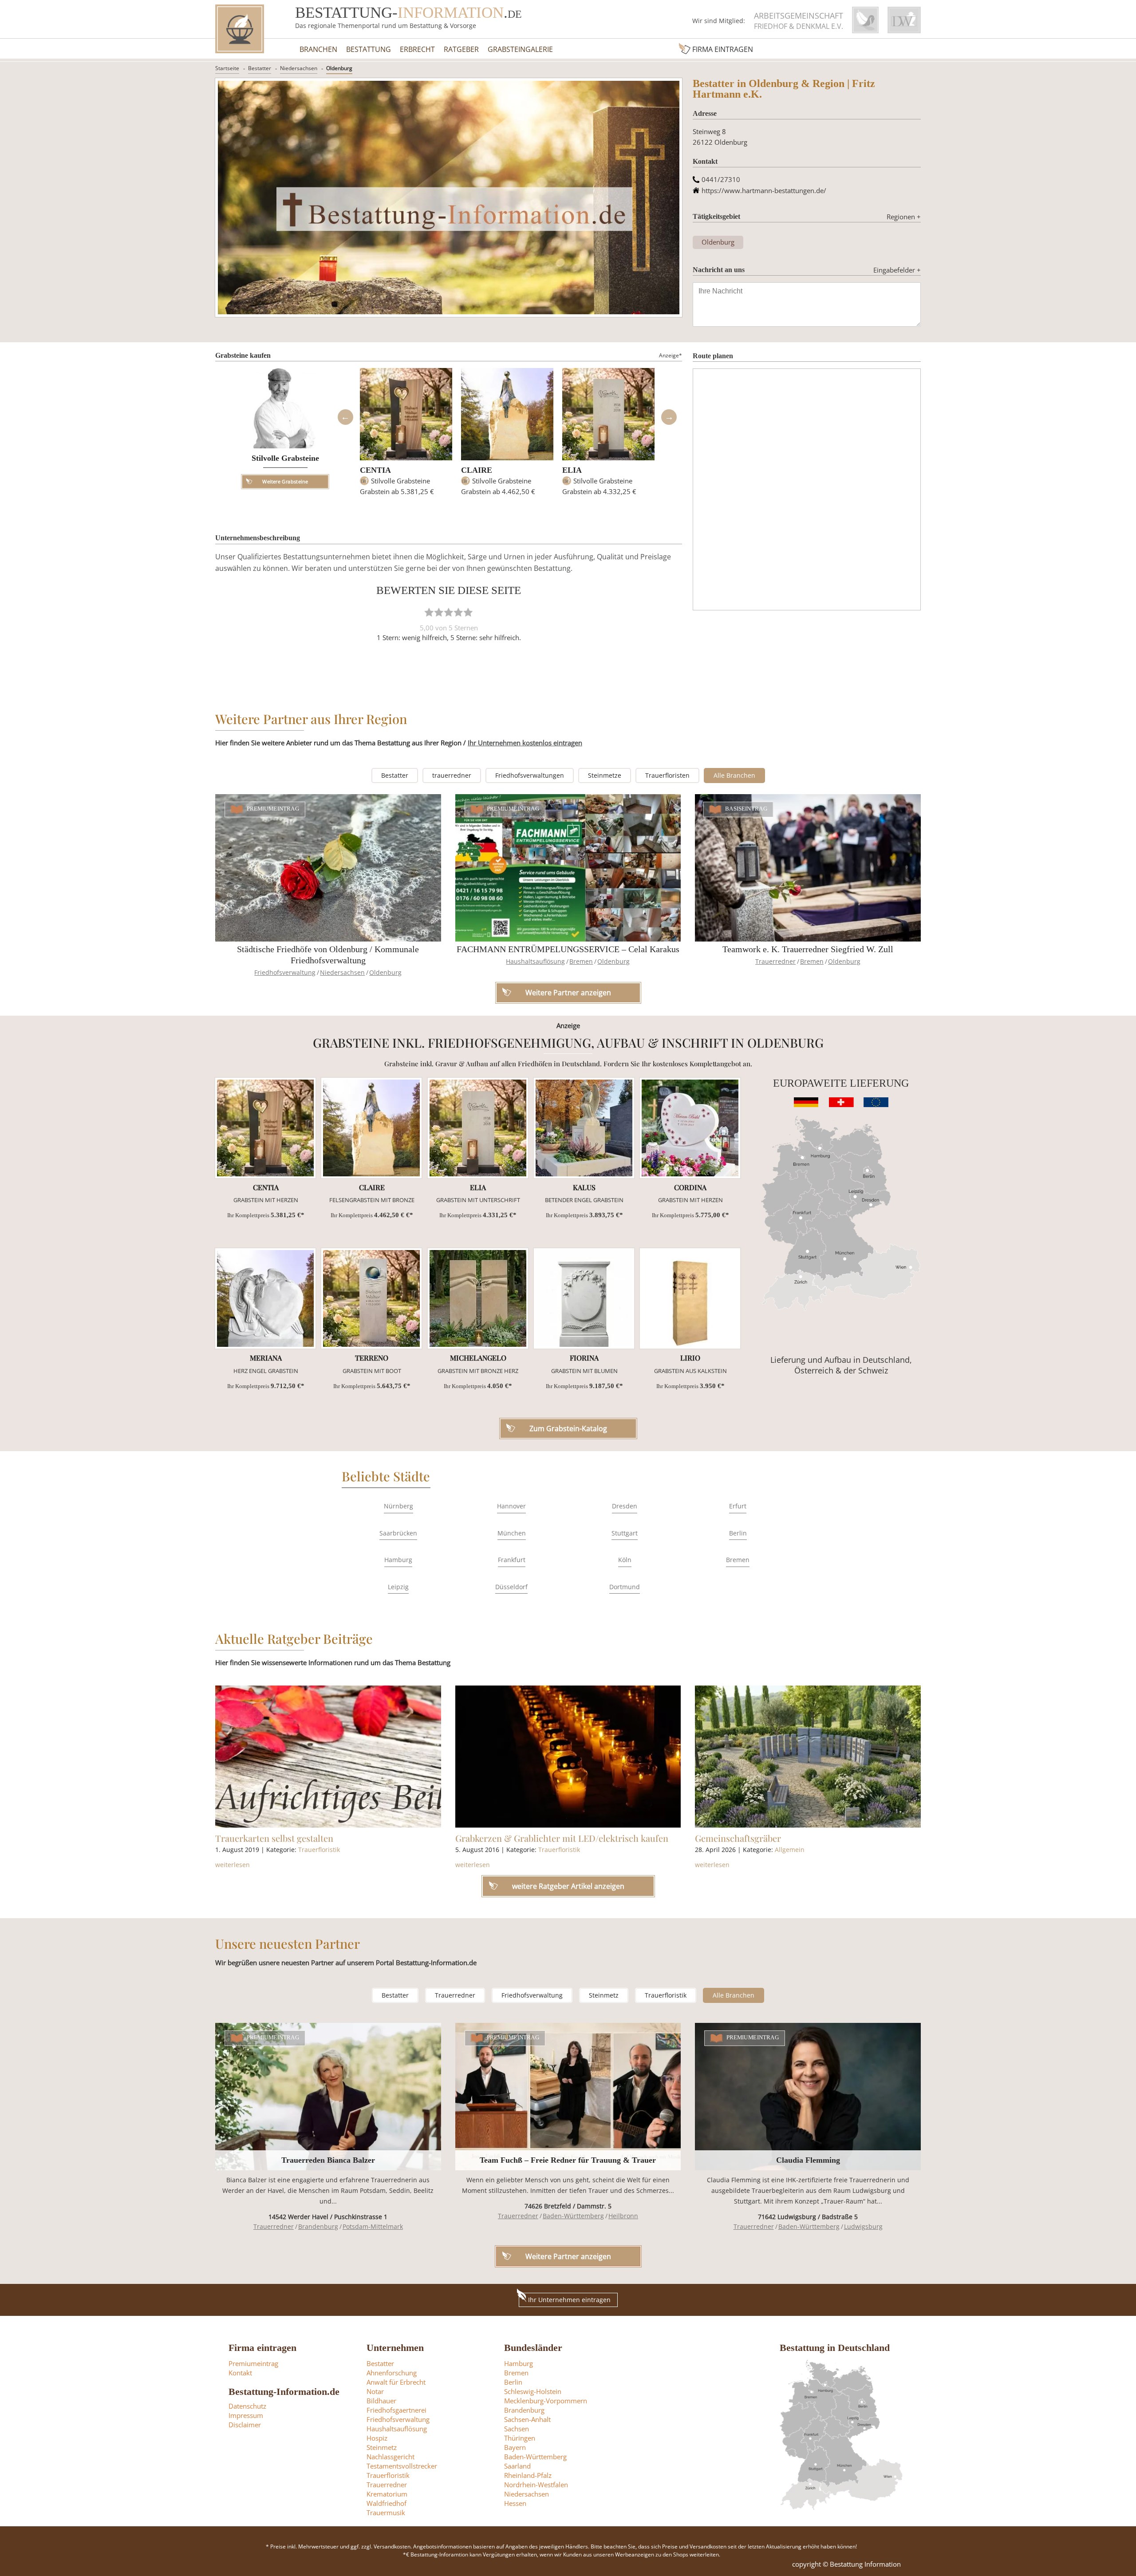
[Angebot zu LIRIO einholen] (690, 1298)
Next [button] (669, 417)
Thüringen (520, 2438)
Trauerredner (775, 961)
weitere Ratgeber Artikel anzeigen (568, 1886)
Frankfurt (512, 1560)
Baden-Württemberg (573, 2216)
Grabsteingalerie (520, 49)
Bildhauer (381, 2401)
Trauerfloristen (667, 775)
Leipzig (398, 1587)
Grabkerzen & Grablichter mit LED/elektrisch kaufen (562, 1838)
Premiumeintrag (273, 809)
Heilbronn (623, 2216)
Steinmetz (604, 1995)
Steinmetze (605, 775)
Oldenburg (339, 68)
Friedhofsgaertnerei (396, 2410)
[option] (406, 436)
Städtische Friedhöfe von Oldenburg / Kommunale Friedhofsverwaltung (328, 955)
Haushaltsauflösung (535, 961)
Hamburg (398, 1560)
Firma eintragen (723, 49)
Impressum (246, 2415)
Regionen (904, 217)
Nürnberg (398, 1506)
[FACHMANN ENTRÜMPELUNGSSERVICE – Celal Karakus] (568, 868)
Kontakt (240, 2373)
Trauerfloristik (319, 1850)
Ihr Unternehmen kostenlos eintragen (525, 743)
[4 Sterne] (458, 612)
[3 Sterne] (449, 612)
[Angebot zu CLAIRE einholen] (371, 1128)
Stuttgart (625, 1533)
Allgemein (790, 1850)
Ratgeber (461, 49)
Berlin (738, 1533)
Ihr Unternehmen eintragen (569, 2300)
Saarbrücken (398, 1533)
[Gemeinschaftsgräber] (808, 1757)
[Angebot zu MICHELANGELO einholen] (478, 1298)
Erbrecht (417, 49)
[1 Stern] (429, 612)
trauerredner (452, 775)
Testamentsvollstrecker (402, 2466)
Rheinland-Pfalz (528, 2475)
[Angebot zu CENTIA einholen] (265, 1128)
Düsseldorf (511, 1587)
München (512, 1533)
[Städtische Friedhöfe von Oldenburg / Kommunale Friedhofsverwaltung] (328, 868)
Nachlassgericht (390, 2457)
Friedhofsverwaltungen (530, 775)
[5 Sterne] (468, 612)
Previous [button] (345, 417)
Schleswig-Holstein (533, 2391)
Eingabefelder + (897, 270)
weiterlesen (233, 1865)
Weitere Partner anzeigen (568, 2256)
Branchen (318, 49)
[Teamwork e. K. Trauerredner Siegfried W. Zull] (808, 868)
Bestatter (260, 68)
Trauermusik (386, 2513)
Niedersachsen (299, 68)
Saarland (517, 2466)
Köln (625, 1560)
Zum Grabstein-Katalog (568, 1428)
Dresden (625, 1506)
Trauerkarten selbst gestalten (274, 1838)
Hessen (515, 2503)
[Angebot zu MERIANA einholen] (265, 1298)
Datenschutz (247, 2406)
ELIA (572, 470)
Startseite (227, 68)
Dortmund (625, 1587)
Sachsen (517, 2429)
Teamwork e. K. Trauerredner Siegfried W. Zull (808, 949)
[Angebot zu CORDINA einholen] (690, 1128)
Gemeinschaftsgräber (738, 1838)
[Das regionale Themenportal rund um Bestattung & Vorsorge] (240, 29)
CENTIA (375, 470)
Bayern (515, 2447)
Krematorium (387, 2494)
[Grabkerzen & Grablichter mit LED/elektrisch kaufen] (568, 1757)
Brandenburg (318, 2226)
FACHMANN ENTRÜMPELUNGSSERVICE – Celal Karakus (568, 949)
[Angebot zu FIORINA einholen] (584, 1298)
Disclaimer (245, 2425)
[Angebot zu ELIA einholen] (478, 1128)
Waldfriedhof (387, 2503)
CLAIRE (477, 470)
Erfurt (738, 1506)
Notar (375, 2391)
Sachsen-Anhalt (527, 2419)
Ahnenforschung (392, 2373)
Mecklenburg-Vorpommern (546, 2401)
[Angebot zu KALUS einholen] (584, 1128)
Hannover (511, 1506)
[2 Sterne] (439, 612)
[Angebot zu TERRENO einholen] (371, 1298)
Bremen (581, 961)
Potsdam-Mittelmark (373, 2226)
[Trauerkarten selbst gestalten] (328, 1757)
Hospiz (377, 2438)
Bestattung (369, 49)
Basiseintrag (746, 809)
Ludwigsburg (863, 2226)
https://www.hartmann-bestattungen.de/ (764, 190)
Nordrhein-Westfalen (536, 2485)
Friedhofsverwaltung (285, 972)
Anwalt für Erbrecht (396, 2382)
